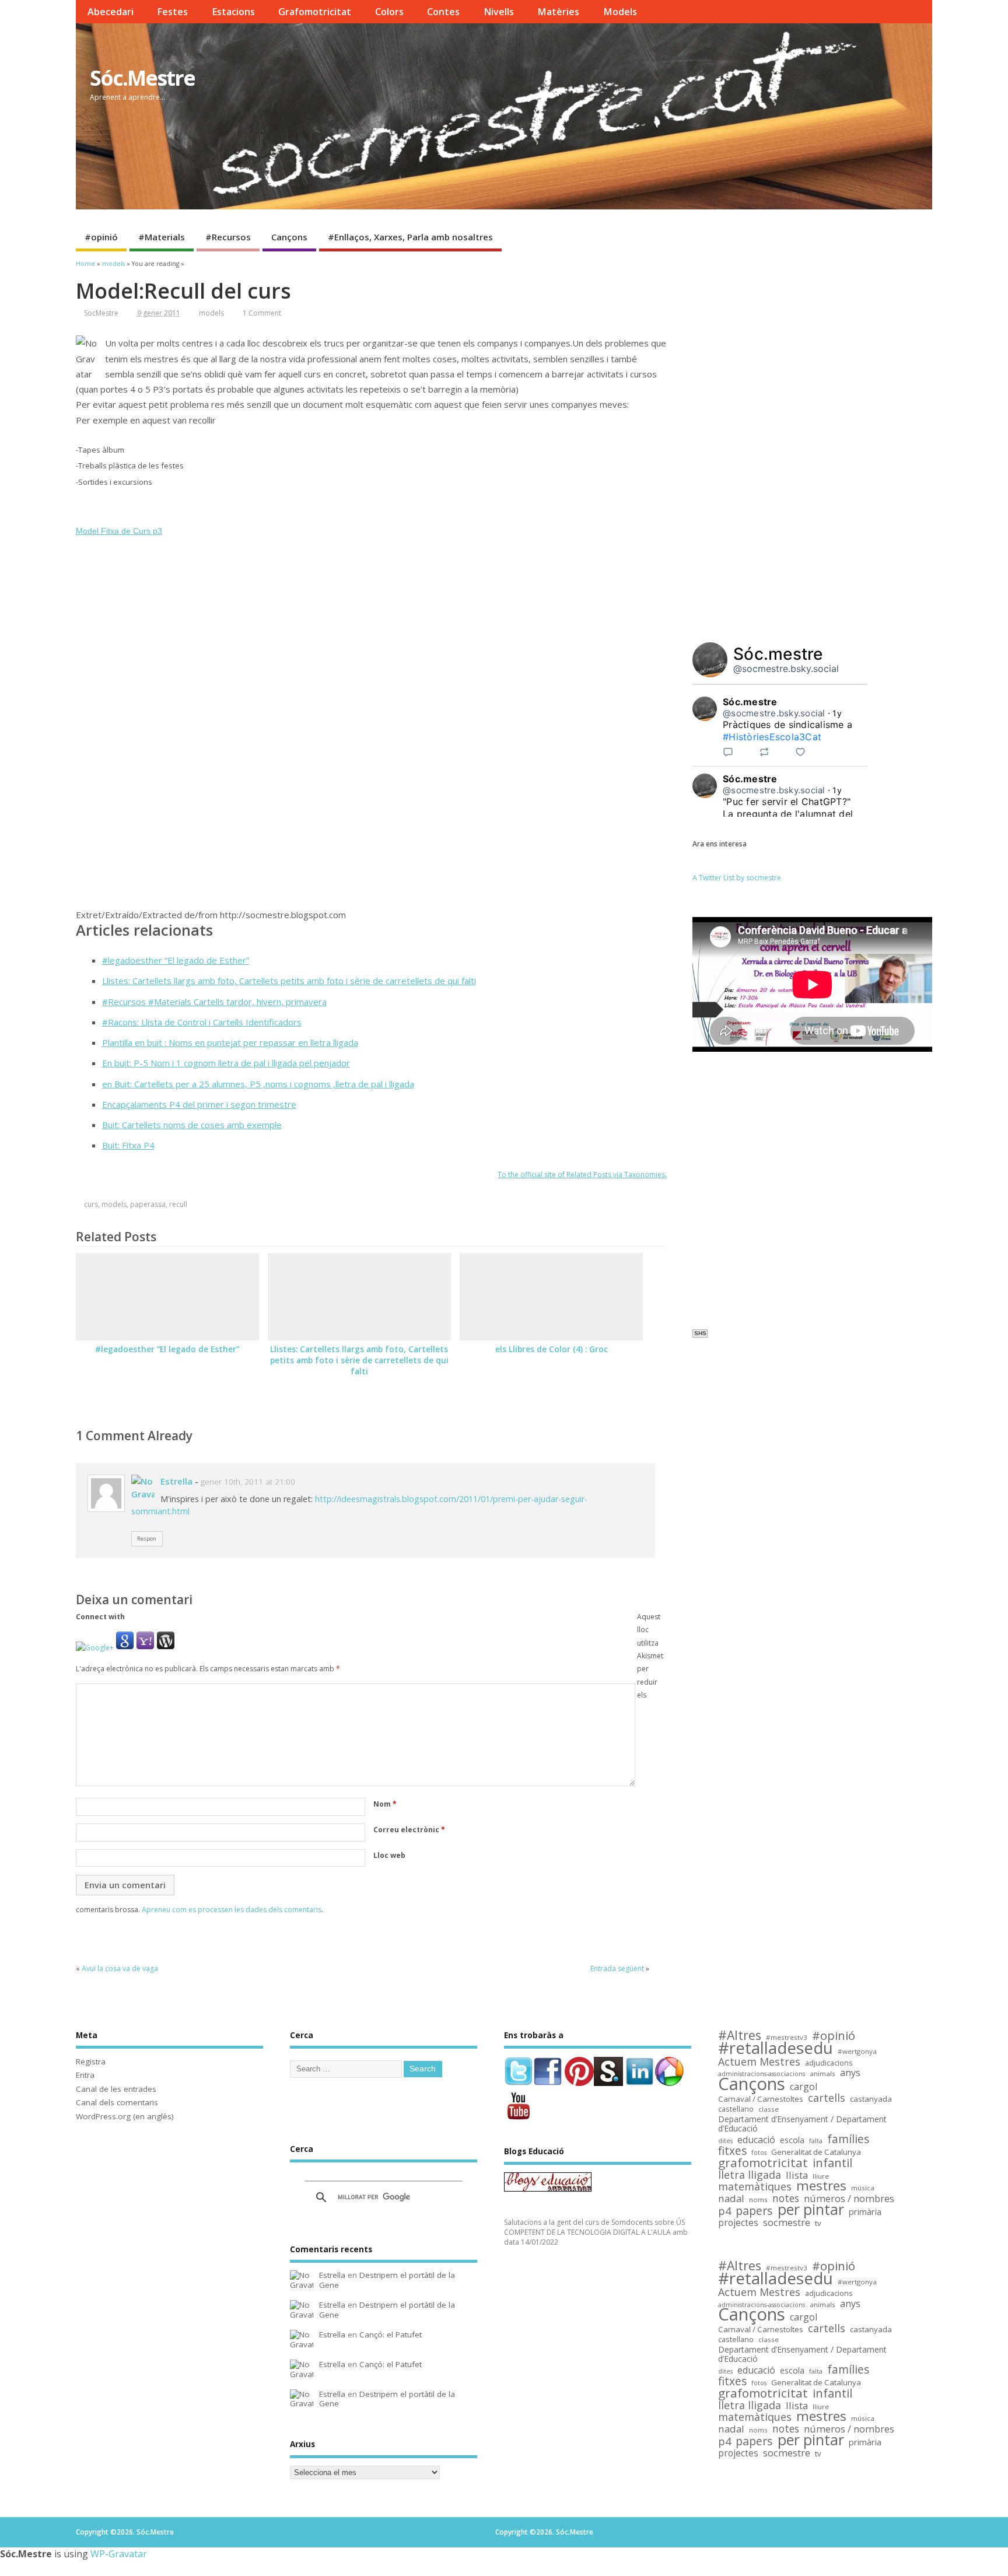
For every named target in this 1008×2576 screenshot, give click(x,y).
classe (769, 2109)
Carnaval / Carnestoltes (761, 2099)
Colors (389, 12)
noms (758, 2199)
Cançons (289, 237)
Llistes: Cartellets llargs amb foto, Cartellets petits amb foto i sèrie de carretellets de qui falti (289, 981)
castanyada (871, 2099)
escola (792, 2141)
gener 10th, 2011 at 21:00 (248, 1482)
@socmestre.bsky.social (786, 668)
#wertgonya (857, 2051)
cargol (804, 2087)
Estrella (176, 1481)
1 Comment (262, 313)
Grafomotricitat (315, 12)
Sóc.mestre (778, 654)
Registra (91, 2061)
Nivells (499, 12)
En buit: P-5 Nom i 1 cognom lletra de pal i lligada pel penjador (226, 1063)
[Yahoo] (145, 1648)
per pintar (811, 2210)
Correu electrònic (409, 1830)
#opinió (101, 237)
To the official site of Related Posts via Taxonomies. (582, 1175)
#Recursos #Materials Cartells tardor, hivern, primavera (214, 1002)
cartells (827, 2098)
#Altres (740, 2036)
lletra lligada (750, 2175)
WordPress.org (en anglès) (125, 2116)
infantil (832, 2163)
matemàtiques (755, 2187)
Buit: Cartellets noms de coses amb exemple (192, 1125)
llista (797, 2176)
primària (865, 2212)
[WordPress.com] (166, 1648)
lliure (821, 2176)
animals (822, 2073)
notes (786, 2198)
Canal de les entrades (116, 2089)
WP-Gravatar (119, 2554)
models (211, 313)
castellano (736, 2109)
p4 (724, 2211)
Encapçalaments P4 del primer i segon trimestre (199, 1104)
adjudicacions (829, 2063)
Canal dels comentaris (117, 2102)
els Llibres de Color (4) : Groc (552, 1349)
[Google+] (95, 1648)
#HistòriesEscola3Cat (772, 737)
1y (837, 713)
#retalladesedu (776, 2048)
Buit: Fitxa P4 (128, 1145)
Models (620, 12)
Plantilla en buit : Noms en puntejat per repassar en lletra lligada (230, 1042)
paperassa (148, 1204)
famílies (848, 2139)
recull (178, 1204)
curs (91, 1204)
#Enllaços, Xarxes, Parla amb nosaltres (410, 237)
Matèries (558, 12)
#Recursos (228, 237)
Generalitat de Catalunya (816, 2152)
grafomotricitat (763, 2163)
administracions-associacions (762, 2074)
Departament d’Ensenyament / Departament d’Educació (802, 2124)
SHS (700, 1333)
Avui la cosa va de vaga (120, 1968)
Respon (147, 1539)
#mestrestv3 (787, 2037)
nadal (731, 2199)
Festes (172, 12)
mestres (821, 2186)
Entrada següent (617, 1968)
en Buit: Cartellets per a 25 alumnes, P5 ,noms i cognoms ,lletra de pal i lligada (258, 1084)
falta (816, 2141)
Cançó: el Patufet (391, 2334)
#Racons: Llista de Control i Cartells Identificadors (202, 1022)
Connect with (100, 1617)
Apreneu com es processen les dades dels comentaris (232, 1910)
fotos (759, 2152)
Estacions (233, 12)
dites (725, 2141)
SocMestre (101, 313)
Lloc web (389, 1855)
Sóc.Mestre (142, 78)
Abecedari (111, 12)
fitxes (732, 2151)
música (863, 2188)
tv (818, 2223)
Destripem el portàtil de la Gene (387, 2280)
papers (754, 2211)
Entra (85, 2075)
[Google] (125, 1648)
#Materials (162, 237)
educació (756, 2140)
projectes (738, 2223)
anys (850, 2073)
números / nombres (849, 2199)
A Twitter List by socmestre (737, 878)
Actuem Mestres (759, 2062)
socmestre (787, 2223)
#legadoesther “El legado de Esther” (176, 960)
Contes (443, 12)
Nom (385, 1804)
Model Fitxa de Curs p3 (119, 531)
